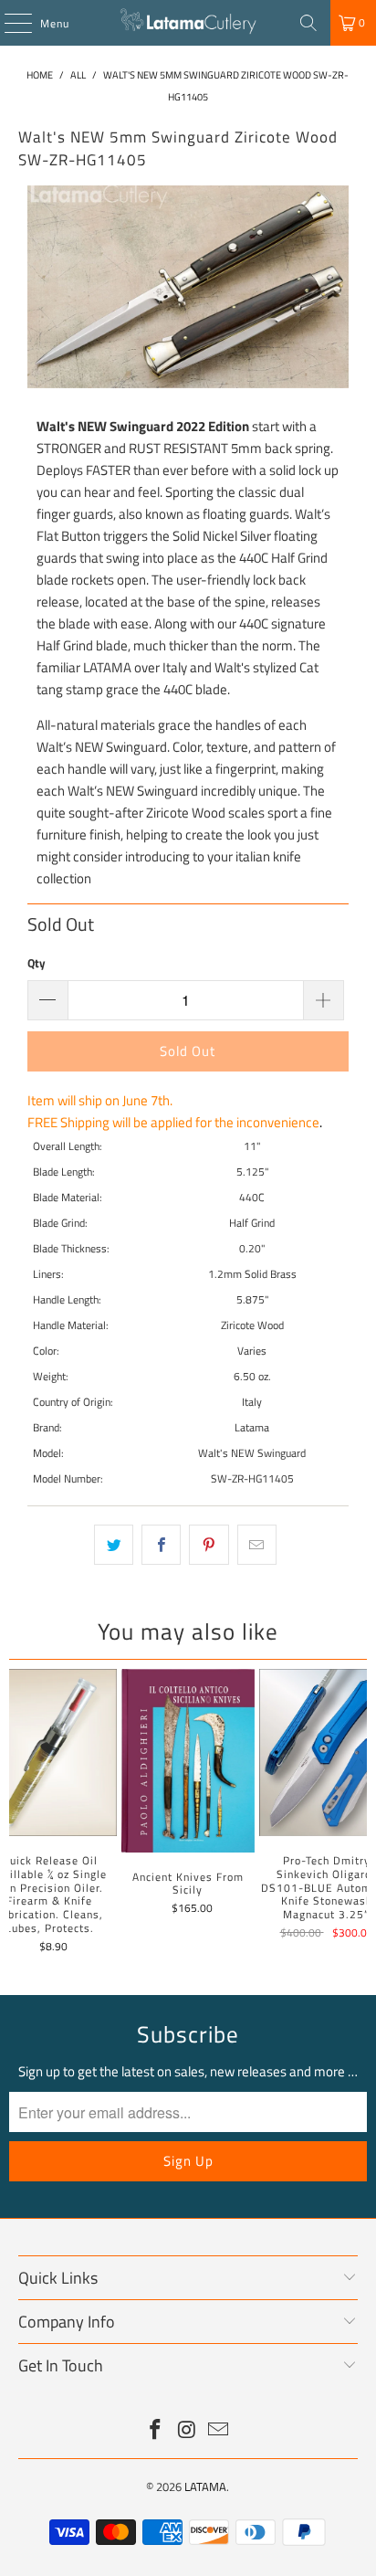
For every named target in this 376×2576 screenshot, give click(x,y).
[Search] (308, 23)
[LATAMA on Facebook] (155, 2431)
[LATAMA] (188, 23)
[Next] (359, 1814)
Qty (37, 963)
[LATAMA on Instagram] (187, 2431)
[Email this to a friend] (257, 1545)
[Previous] (17, 1814)
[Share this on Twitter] (114, 1545)
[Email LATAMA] (219, 2431)
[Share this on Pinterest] (209, 1545)
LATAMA (205, 2486)
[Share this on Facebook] (161, 1545)
